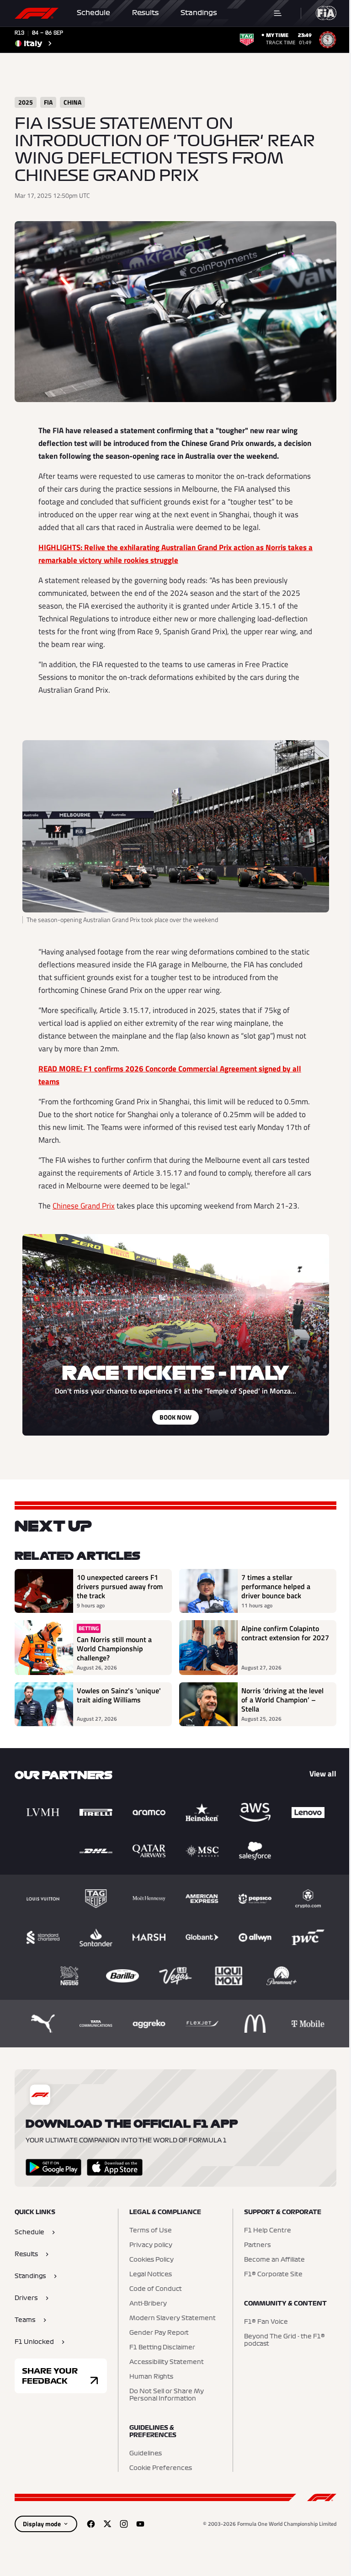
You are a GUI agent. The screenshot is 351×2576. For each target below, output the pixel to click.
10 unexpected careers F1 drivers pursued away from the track (117, 1583)
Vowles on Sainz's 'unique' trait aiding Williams (119, 1692)
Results (145, 13)
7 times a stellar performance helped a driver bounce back (273, 1583)
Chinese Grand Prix (80, 1202)
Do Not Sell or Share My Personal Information (164, 2391)
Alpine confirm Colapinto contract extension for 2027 (277, 1634)
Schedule (93, 13)
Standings (199, 13)
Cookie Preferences (158, 2464)
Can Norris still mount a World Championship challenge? (114, 1645)
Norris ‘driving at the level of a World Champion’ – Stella (279, 1696)
